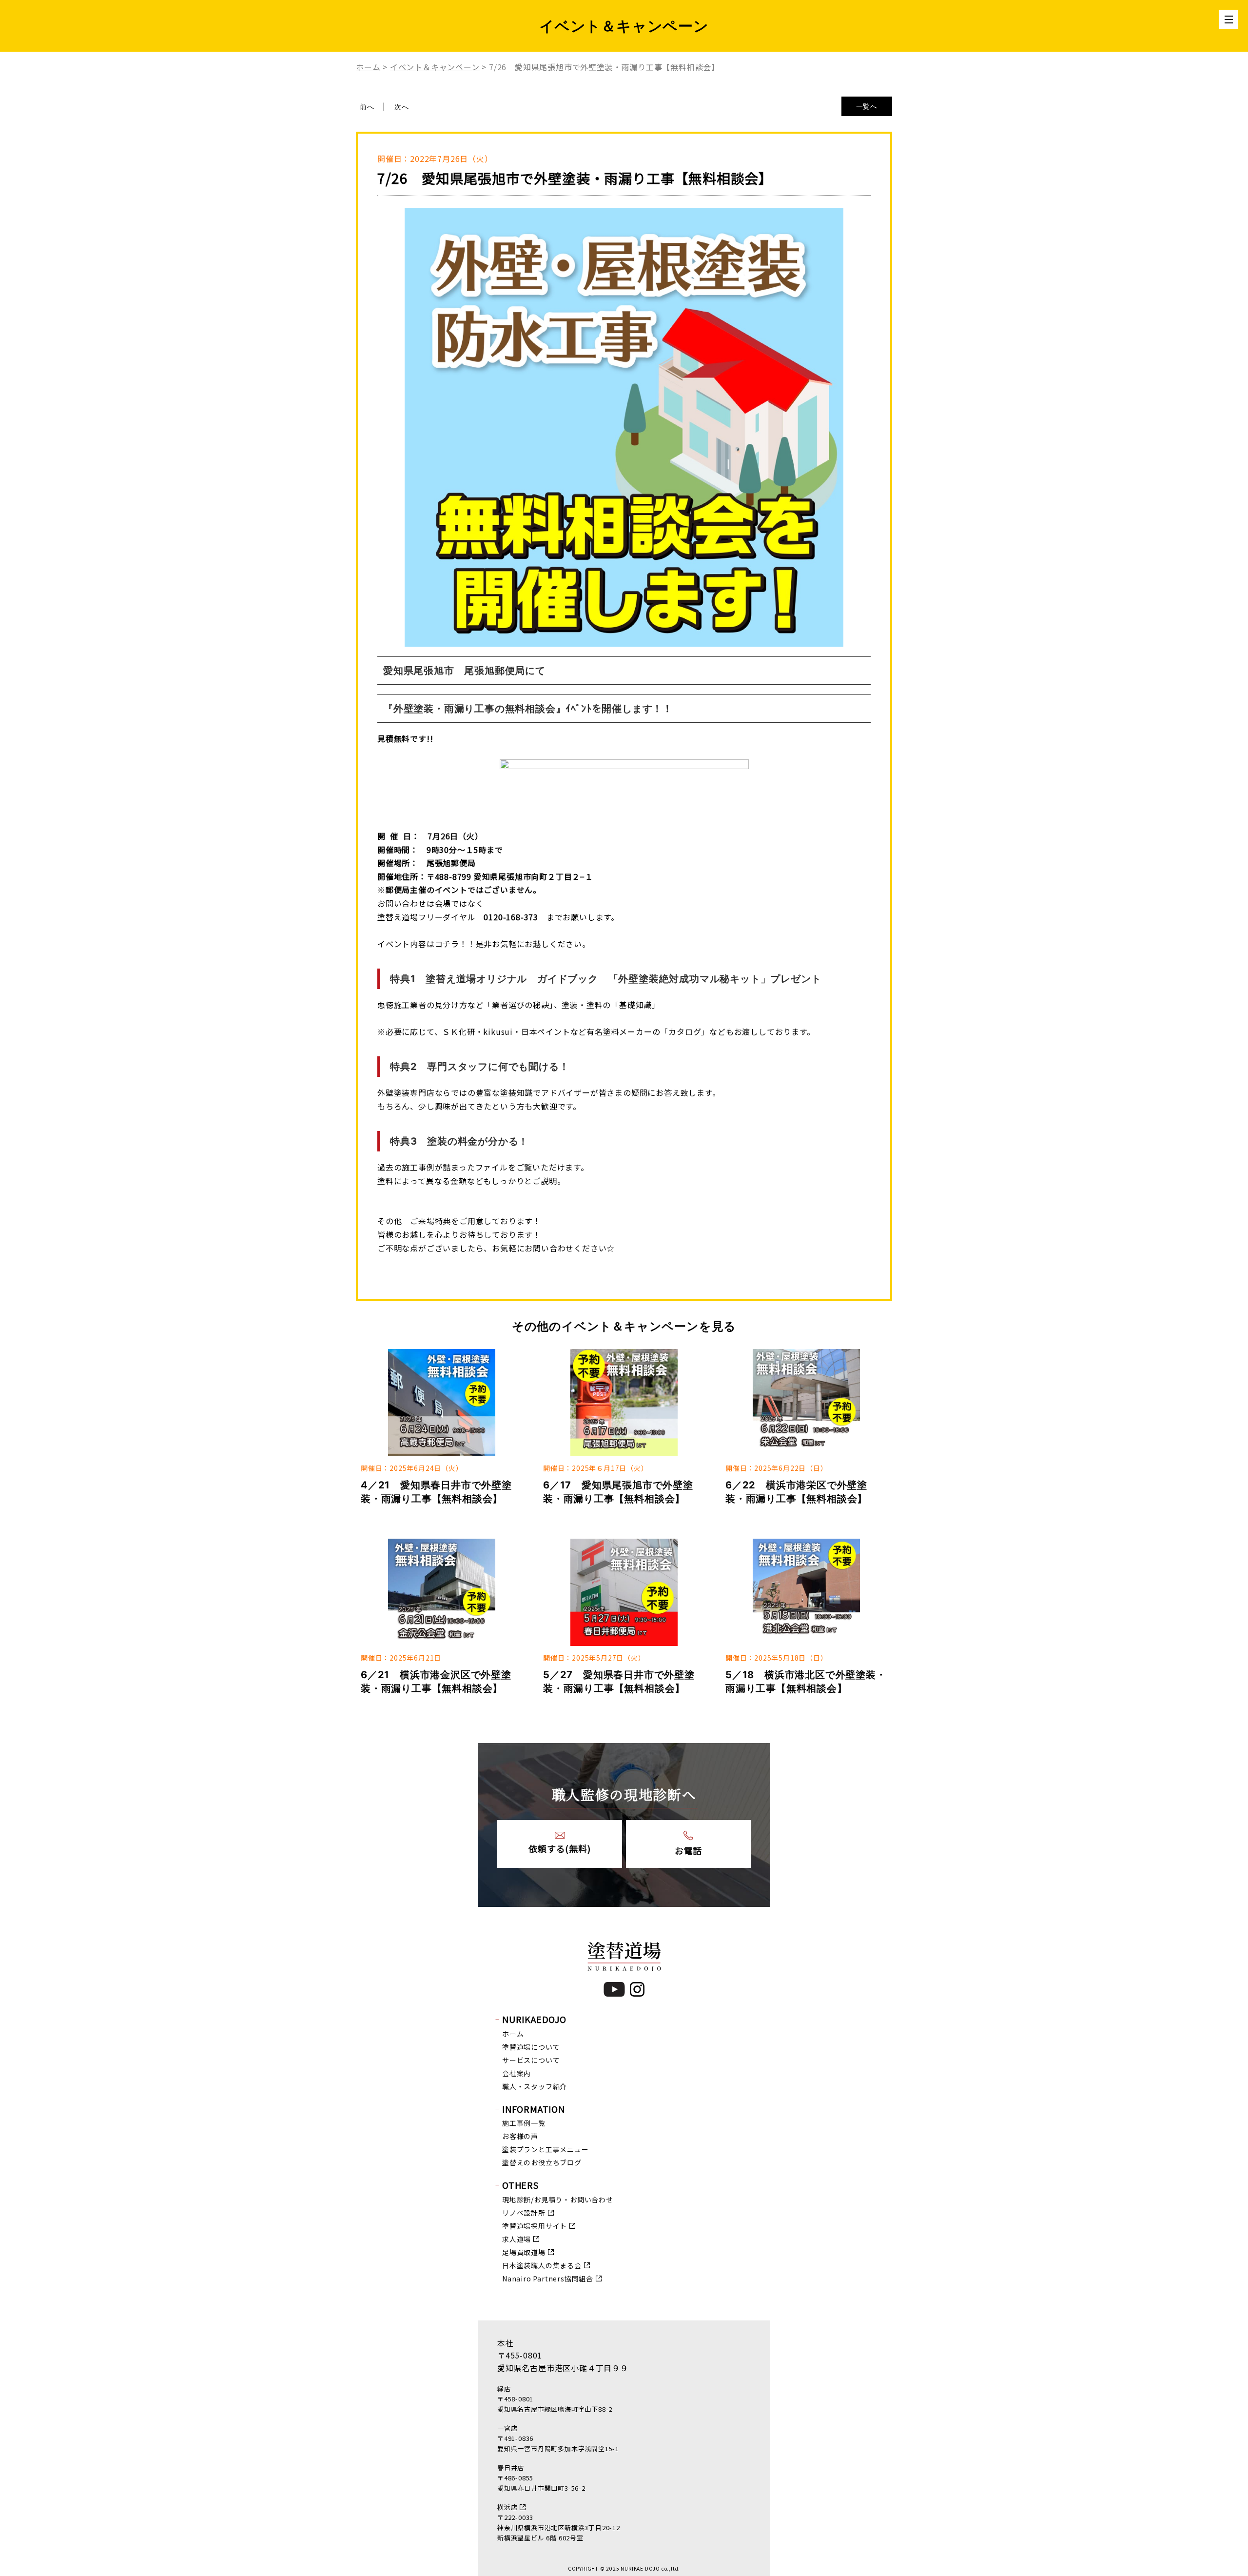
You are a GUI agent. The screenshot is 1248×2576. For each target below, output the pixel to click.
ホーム (513, 2034)
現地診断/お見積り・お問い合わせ (558, 2200)
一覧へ (867, 106)
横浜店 (507, 2507)
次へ (402, 107)
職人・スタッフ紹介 (535, 2086)
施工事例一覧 (524, 2123)
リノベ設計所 (524, 2213)
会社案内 (517, 2073)
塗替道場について (531, 2047)
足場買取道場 (524, 2252)
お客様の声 (520, 2136)
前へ (367, 107)
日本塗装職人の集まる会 (542, 2265)
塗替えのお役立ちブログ (542, 2162)
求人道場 (517, 2239)
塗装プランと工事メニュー (546, 2149)
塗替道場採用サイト (535, 2226)
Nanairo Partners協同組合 (548, 2279)
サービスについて (531, 2060)
